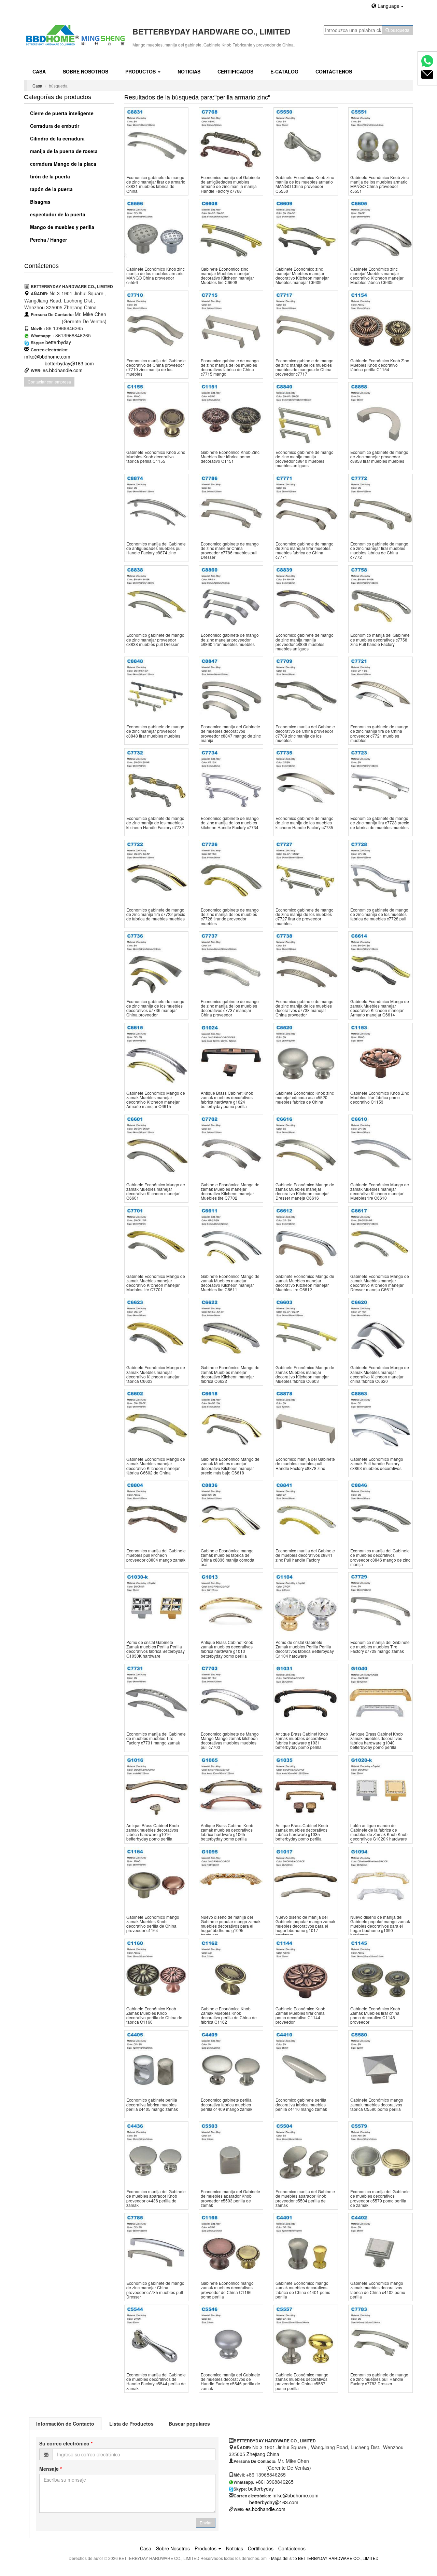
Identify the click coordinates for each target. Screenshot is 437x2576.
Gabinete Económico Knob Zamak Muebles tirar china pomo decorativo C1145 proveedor (375, 2015)
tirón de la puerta (49, 176)
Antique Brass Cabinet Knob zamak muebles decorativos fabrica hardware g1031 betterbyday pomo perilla (302, 1741)
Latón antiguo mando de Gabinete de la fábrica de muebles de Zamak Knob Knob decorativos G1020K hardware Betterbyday (379, 1834)
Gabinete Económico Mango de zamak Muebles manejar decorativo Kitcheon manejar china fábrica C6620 (380, 1374)
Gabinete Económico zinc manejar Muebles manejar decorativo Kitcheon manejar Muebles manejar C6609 (302, 276)
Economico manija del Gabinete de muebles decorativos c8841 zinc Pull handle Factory (305, 1555)
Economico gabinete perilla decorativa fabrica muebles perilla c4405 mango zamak (152, 2104)
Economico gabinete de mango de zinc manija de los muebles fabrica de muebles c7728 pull (379, 914)
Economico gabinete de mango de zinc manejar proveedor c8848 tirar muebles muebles (155, 731)
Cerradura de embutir (54, 126)
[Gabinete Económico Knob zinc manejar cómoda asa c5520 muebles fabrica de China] (306, 1055)
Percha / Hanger (48, 240)
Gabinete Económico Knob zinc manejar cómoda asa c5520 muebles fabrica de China (305, 1097)
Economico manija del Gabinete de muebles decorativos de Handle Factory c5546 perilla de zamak (230, 2381)
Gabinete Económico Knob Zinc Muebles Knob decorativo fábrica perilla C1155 (156, 456)
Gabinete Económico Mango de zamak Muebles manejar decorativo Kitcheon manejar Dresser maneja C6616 (305, 1191)
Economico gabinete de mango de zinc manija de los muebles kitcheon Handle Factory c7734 (230, 822)
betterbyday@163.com (69, 363)
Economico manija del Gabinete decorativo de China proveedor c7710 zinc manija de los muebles (156, 367)
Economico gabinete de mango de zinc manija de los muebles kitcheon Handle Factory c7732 (155, 822)
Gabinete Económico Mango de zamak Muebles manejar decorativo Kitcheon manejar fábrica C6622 (230, 1374)
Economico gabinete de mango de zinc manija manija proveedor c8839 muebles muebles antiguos (305, 642)
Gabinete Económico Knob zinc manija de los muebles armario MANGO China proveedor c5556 (156, 276)
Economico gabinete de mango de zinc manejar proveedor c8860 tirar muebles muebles (230, 639)
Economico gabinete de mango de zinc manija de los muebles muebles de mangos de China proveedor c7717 (305, 367)
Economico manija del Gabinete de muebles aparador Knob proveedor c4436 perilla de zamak (156, 2198)
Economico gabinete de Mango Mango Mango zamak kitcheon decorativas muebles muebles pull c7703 (230, 1741)
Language (389, 6)
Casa (39, 71)
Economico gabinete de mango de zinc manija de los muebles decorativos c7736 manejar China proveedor (155, 1008)
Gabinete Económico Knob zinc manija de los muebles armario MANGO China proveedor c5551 (379, 184)
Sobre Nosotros (86, 71)
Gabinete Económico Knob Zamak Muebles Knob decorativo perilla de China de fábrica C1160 (154, 2015)
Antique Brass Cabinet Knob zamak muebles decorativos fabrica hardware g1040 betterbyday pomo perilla (377, 1741)
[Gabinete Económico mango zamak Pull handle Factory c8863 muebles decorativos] (380, 1421)
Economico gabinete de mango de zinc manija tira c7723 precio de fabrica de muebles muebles (380, 822)
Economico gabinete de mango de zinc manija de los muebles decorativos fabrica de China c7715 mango (230, 367)
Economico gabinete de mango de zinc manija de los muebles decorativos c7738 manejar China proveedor (305, 1008)
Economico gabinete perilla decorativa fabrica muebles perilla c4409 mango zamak (227, 2104)
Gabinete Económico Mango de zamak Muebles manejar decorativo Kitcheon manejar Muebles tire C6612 (305, 1283)
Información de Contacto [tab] (65, 2424)
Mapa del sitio (284, 2558)
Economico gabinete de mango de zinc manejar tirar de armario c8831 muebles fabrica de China (156, 184)
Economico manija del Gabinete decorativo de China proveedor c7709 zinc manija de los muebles (305, 733)
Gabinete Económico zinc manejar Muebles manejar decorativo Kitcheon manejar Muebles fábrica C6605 (377, 276)
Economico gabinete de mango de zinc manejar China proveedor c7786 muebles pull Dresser (230, 550)
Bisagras (40, 202)
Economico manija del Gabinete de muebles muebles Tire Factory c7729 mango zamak (380, 1647)
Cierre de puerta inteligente (61, 113)
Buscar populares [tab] (189, 2424)
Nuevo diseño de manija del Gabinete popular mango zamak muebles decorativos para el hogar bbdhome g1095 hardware (231, 1926)
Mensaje (51, 2469)
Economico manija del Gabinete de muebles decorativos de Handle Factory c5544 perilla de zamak (156, 2381)
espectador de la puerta (57, 214)
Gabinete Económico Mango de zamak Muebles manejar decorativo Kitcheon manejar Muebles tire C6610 (380, 1191)
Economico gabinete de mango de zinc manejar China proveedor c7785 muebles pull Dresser (155, 2290)
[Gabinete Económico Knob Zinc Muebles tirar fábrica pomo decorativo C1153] (380, 1055)
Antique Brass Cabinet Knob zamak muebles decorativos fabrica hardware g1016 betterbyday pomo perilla (153, 1832)
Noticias (189, 71)
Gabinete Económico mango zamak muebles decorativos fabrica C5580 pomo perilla (377, 2104)
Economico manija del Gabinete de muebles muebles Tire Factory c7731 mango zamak (156, 1738)
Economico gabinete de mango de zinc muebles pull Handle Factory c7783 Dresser (379, 2379)
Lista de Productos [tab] (131, 2424)
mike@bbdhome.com (47, 356)
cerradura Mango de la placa (62, 164)
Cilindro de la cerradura (57, 138)
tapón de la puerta (51, 189)
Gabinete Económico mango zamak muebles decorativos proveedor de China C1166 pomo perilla (227, 2290)
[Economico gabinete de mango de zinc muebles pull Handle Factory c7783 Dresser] (380, 2337)
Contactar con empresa (49, 382)
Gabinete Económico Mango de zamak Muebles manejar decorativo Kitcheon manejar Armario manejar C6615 (156, 1100)
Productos (141, 71)
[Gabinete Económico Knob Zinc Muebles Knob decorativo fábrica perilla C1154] (380, 323)
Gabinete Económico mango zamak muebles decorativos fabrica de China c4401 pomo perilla (303, 2290)
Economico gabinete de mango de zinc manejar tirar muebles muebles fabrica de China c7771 (305, 550)
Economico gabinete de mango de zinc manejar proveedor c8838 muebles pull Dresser (155, 639)
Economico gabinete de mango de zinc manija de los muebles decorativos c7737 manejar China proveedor (230, 1008)
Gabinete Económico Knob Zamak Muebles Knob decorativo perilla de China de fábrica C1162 (229, 2015)
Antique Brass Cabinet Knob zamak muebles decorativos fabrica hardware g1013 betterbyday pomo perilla (227, 1649)
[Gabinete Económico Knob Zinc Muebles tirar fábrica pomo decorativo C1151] (231, 414)
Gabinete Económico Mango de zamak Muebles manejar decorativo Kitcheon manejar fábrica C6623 (156, 1374)
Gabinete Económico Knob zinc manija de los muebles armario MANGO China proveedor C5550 (305, 184)
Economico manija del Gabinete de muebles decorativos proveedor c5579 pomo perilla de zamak (380, 2198)
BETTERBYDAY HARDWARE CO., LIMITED (338, 2558)
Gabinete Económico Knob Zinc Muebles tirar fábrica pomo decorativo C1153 (380, 1097)
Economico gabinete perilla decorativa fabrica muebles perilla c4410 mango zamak (301, 2104)
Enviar (206, 2523)
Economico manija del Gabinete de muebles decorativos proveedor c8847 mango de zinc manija (231, 733)
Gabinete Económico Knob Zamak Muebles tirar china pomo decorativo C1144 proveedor (300, 2015)
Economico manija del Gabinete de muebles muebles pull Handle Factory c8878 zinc (305, 1463)
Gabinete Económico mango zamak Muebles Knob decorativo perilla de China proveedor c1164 (153, 1924)
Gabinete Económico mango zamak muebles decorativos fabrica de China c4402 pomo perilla (378, 2290)
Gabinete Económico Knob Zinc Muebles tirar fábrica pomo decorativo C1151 (230, 456)
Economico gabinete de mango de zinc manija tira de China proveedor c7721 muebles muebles (379, 733)
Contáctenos (334, 71)
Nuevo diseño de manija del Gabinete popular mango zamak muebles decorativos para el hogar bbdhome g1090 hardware (380, 1926)
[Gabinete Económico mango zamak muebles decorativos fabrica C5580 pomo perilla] (380, 2062)
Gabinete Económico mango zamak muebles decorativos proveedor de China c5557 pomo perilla (302, 2381)
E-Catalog (284, 71)
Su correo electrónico (66, 2443)
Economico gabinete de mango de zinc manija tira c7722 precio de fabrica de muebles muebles (156, 914)
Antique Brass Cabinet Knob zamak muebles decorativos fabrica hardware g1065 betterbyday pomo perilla (227, 1832)
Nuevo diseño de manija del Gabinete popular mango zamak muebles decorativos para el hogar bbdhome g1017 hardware (305, 1926)
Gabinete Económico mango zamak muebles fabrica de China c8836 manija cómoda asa (228, 1557)
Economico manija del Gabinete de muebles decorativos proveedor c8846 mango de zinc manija (380, 1557)
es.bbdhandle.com (63, 370)
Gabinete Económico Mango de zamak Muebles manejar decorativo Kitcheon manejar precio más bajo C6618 (230, 1466)
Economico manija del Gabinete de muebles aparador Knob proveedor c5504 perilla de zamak (305, 2198)
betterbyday (58, 342)
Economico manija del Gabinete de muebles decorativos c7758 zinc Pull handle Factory (380, 639)
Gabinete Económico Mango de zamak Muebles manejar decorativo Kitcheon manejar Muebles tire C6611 (230, 1283)
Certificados (235, 71)
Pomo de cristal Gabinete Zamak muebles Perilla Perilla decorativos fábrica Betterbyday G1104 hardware (305, 1649)
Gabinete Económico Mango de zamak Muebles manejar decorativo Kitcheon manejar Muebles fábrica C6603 (305, 1374)
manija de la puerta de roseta (63, 151)
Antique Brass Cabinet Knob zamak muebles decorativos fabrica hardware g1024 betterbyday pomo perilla (227, 1100)
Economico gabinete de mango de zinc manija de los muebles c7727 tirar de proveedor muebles (305, 916)
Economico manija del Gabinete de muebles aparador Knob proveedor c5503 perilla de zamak (230, 2198)
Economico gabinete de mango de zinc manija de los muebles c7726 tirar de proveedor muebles (230, 916)
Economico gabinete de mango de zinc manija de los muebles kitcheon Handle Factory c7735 (305, 822)
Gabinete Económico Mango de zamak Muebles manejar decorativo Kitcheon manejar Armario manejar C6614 (380, 1008)
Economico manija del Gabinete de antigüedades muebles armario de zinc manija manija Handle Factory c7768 (230, 184)
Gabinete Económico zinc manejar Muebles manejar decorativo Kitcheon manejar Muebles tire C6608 (227, 276)
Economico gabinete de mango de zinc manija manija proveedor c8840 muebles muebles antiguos (305, 459)
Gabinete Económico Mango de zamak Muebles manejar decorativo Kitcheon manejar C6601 (156, 1191)
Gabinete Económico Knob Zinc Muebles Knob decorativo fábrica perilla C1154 (380, 365)
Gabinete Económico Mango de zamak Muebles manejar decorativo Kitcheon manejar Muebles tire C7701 (156, 1283)
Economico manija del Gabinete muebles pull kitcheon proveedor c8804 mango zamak (156, 1555)
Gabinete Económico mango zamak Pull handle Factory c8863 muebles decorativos (377, 1463)
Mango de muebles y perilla (61, 227)
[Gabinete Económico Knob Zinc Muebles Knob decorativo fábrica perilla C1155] (157, 414)
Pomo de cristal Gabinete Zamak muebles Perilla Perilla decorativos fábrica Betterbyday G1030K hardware (156, 1649)
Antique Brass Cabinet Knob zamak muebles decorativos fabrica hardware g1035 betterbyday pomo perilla (302, 1832)
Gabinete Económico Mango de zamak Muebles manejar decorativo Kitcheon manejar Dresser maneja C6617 (380, 1283)
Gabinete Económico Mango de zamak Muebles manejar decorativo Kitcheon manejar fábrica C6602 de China (156, 1466)
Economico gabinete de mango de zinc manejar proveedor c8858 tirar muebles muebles (379, 456)
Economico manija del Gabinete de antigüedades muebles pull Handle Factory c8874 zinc (156, 548)
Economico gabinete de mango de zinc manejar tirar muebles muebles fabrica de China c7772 (379, 550)
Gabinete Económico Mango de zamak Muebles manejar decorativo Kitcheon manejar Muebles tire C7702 (230, 1191)
